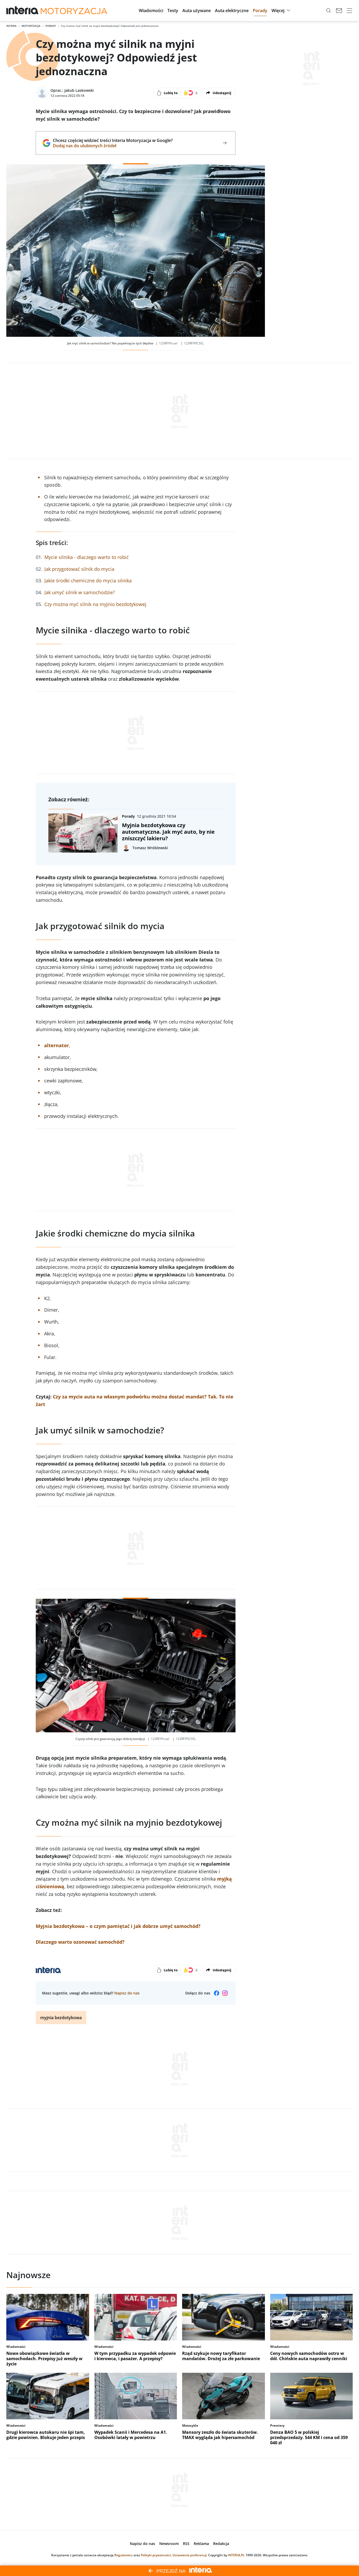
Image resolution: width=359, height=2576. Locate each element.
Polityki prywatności (156, 2555)
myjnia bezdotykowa (61, 2018)
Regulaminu (124, 2555)
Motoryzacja (31, 26)
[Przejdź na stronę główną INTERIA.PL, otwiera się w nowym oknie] (22, 11)
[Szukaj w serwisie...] (329, 11)
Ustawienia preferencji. (190, 2555)
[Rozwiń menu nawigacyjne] (350, 11)
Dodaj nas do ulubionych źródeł (113, 146)
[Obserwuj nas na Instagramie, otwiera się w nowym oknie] (225, 1993)
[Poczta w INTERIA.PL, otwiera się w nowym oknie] (339, 11)
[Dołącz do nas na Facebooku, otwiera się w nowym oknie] (217, 1993)
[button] (151, 11)
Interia (11, 26)
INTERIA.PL (236, 2555)
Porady (51, 26)
